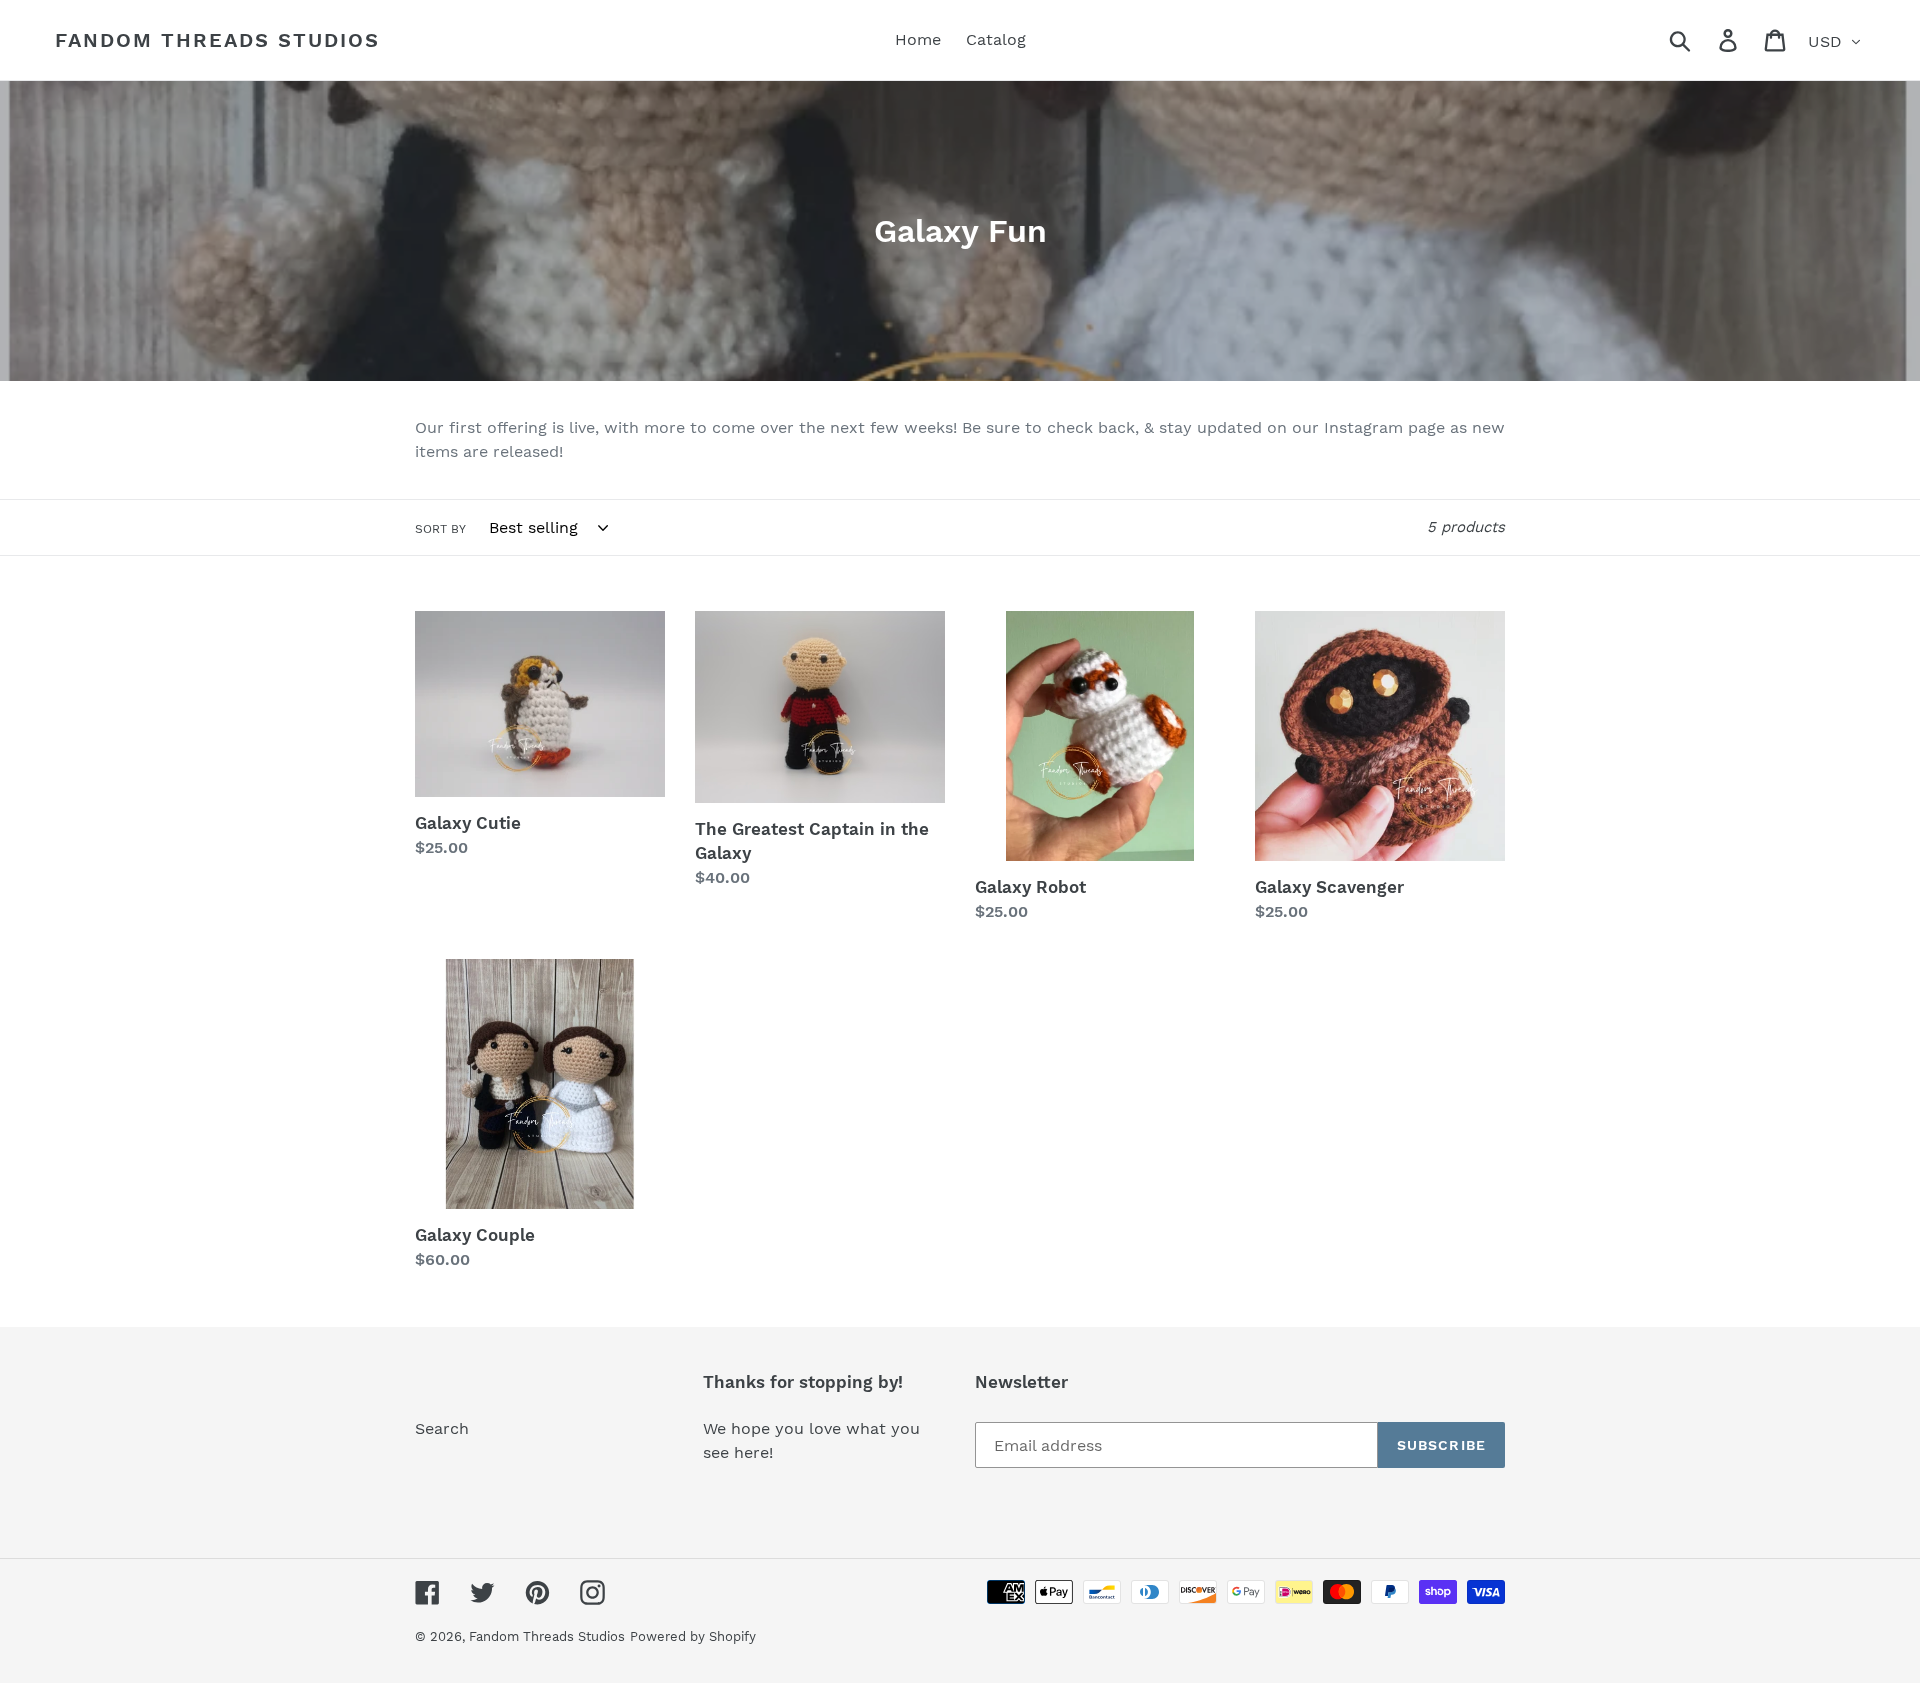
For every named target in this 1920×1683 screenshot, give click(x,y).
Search (442, 1428)
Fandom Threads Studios (217, 40)
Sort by (440, 529)
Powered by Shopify (693, 1636)
